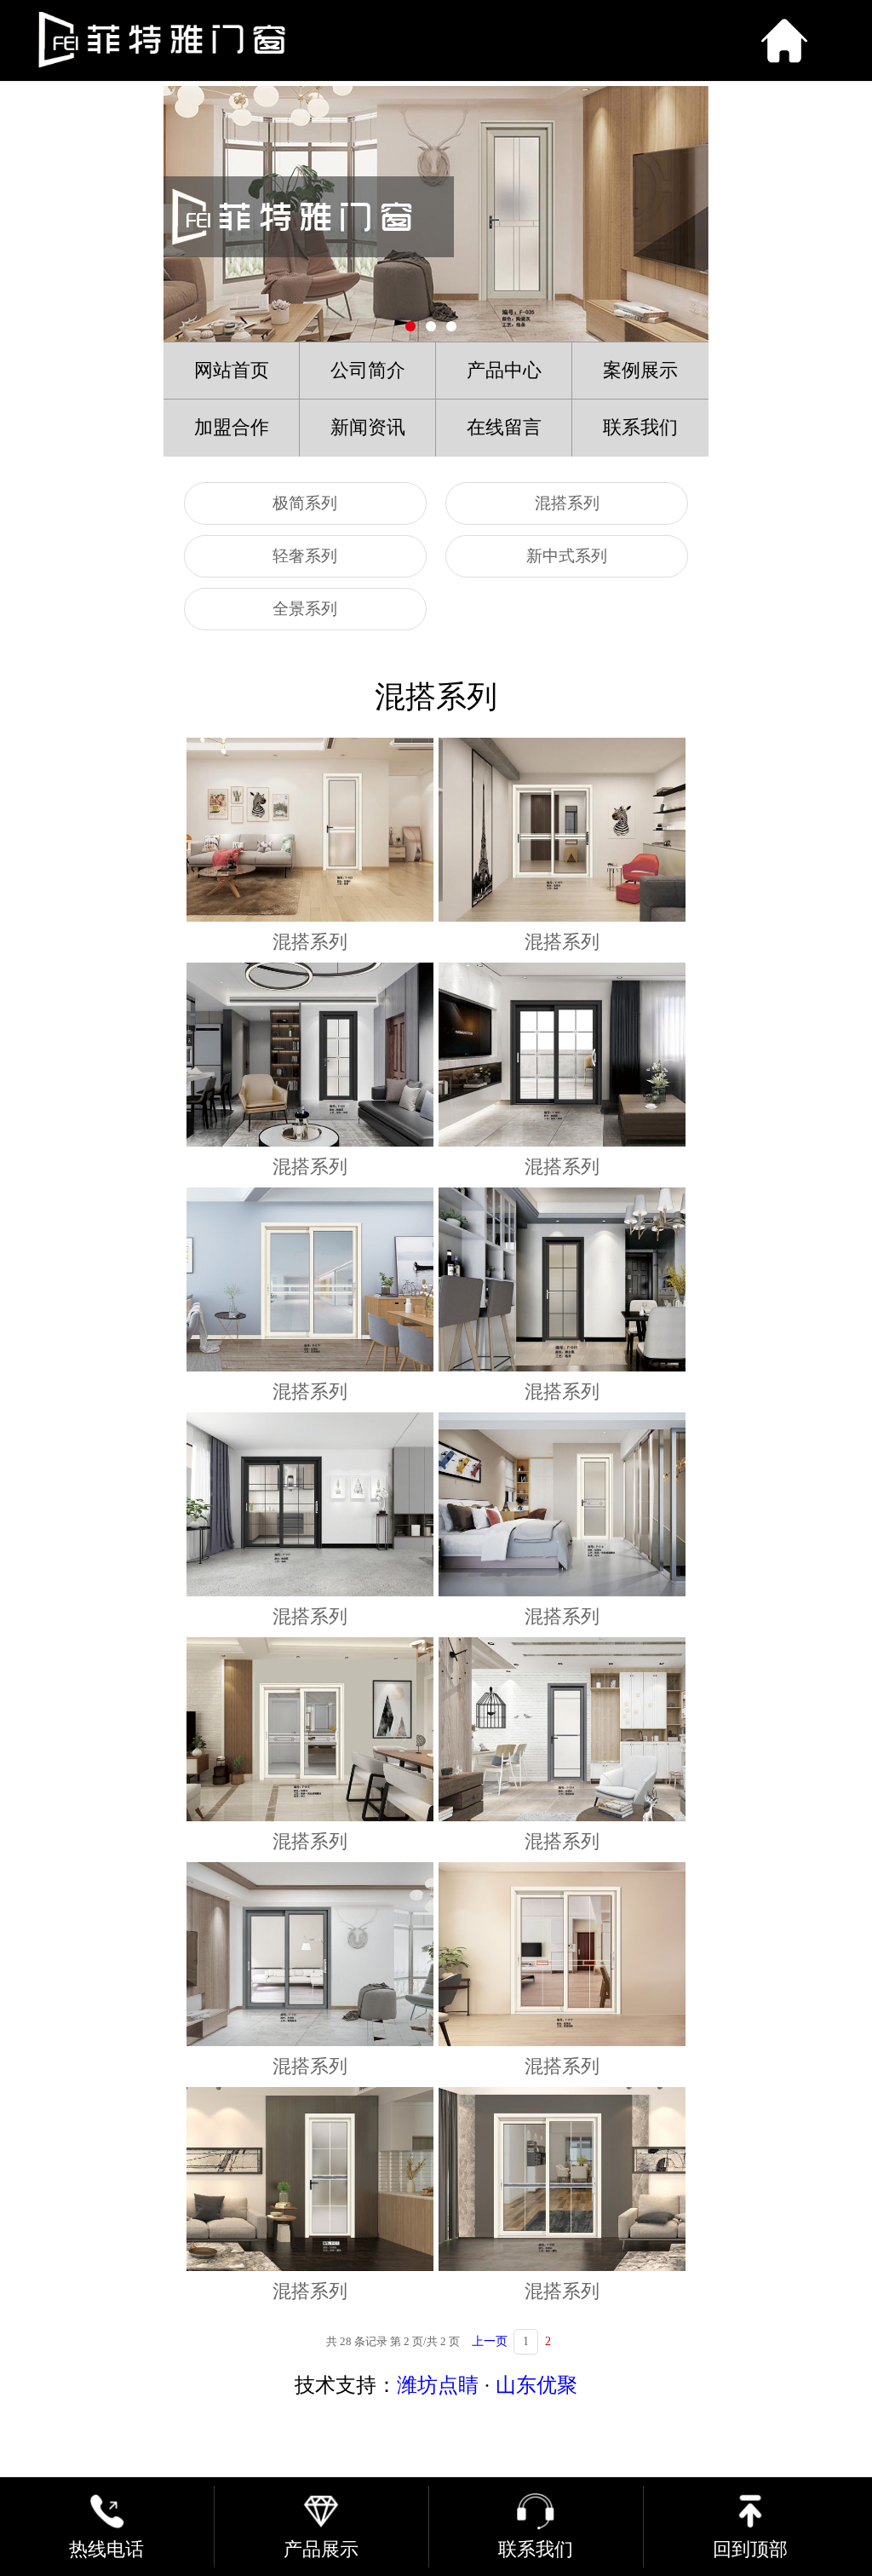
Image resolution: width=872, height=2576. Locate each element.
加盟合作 (232, 428)
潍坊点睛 (438, 2385)
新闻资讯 (368, 428)
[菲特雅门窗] (357, 40)
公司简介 (368, 371)
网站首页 (232, 371)
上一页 (490, 2341)
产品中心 (504, 371)
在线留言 (504, 428)
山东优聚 (536, 2385)
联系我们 (640, 428)
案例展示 (640, 371)
